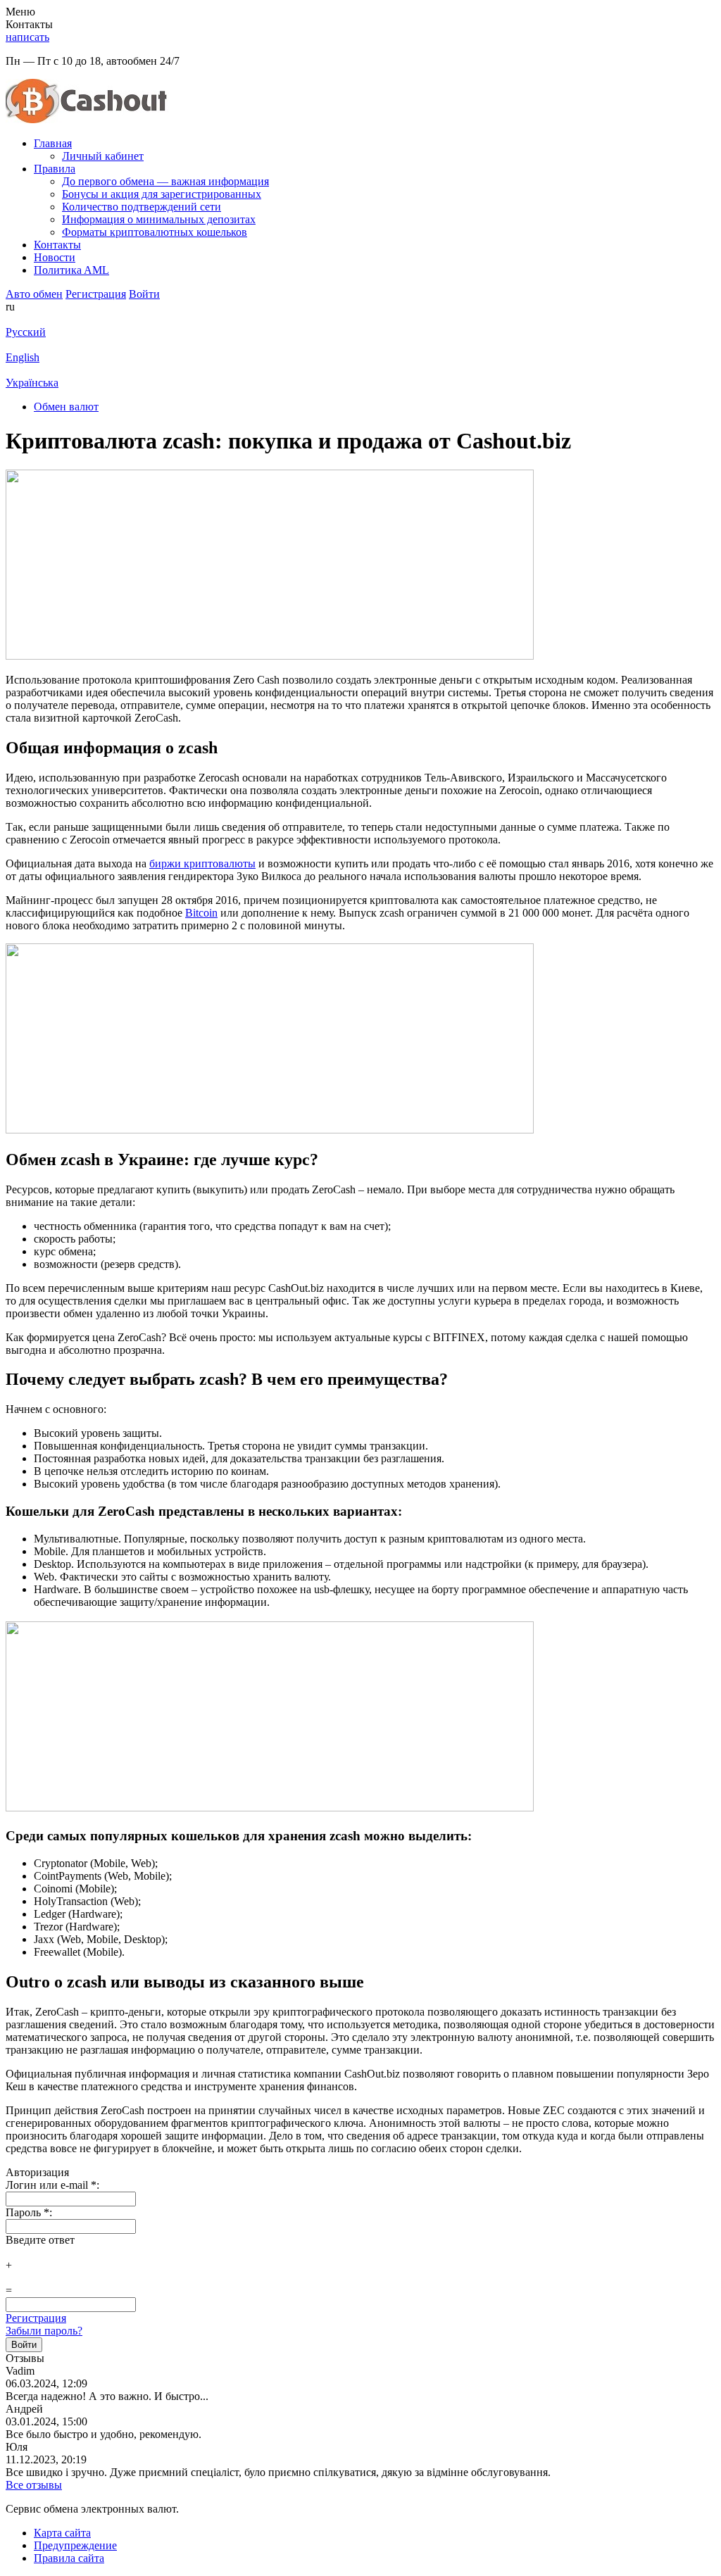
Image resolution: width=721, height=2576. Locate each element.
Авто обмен (34, 294)
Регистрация (36, 2318)
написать (27, 37)
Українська (32, 383)
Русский (26, 332)
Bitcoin (201, 913)
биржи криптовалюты (202, 863)
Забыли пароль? (44, 2331)
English (23, 357)
